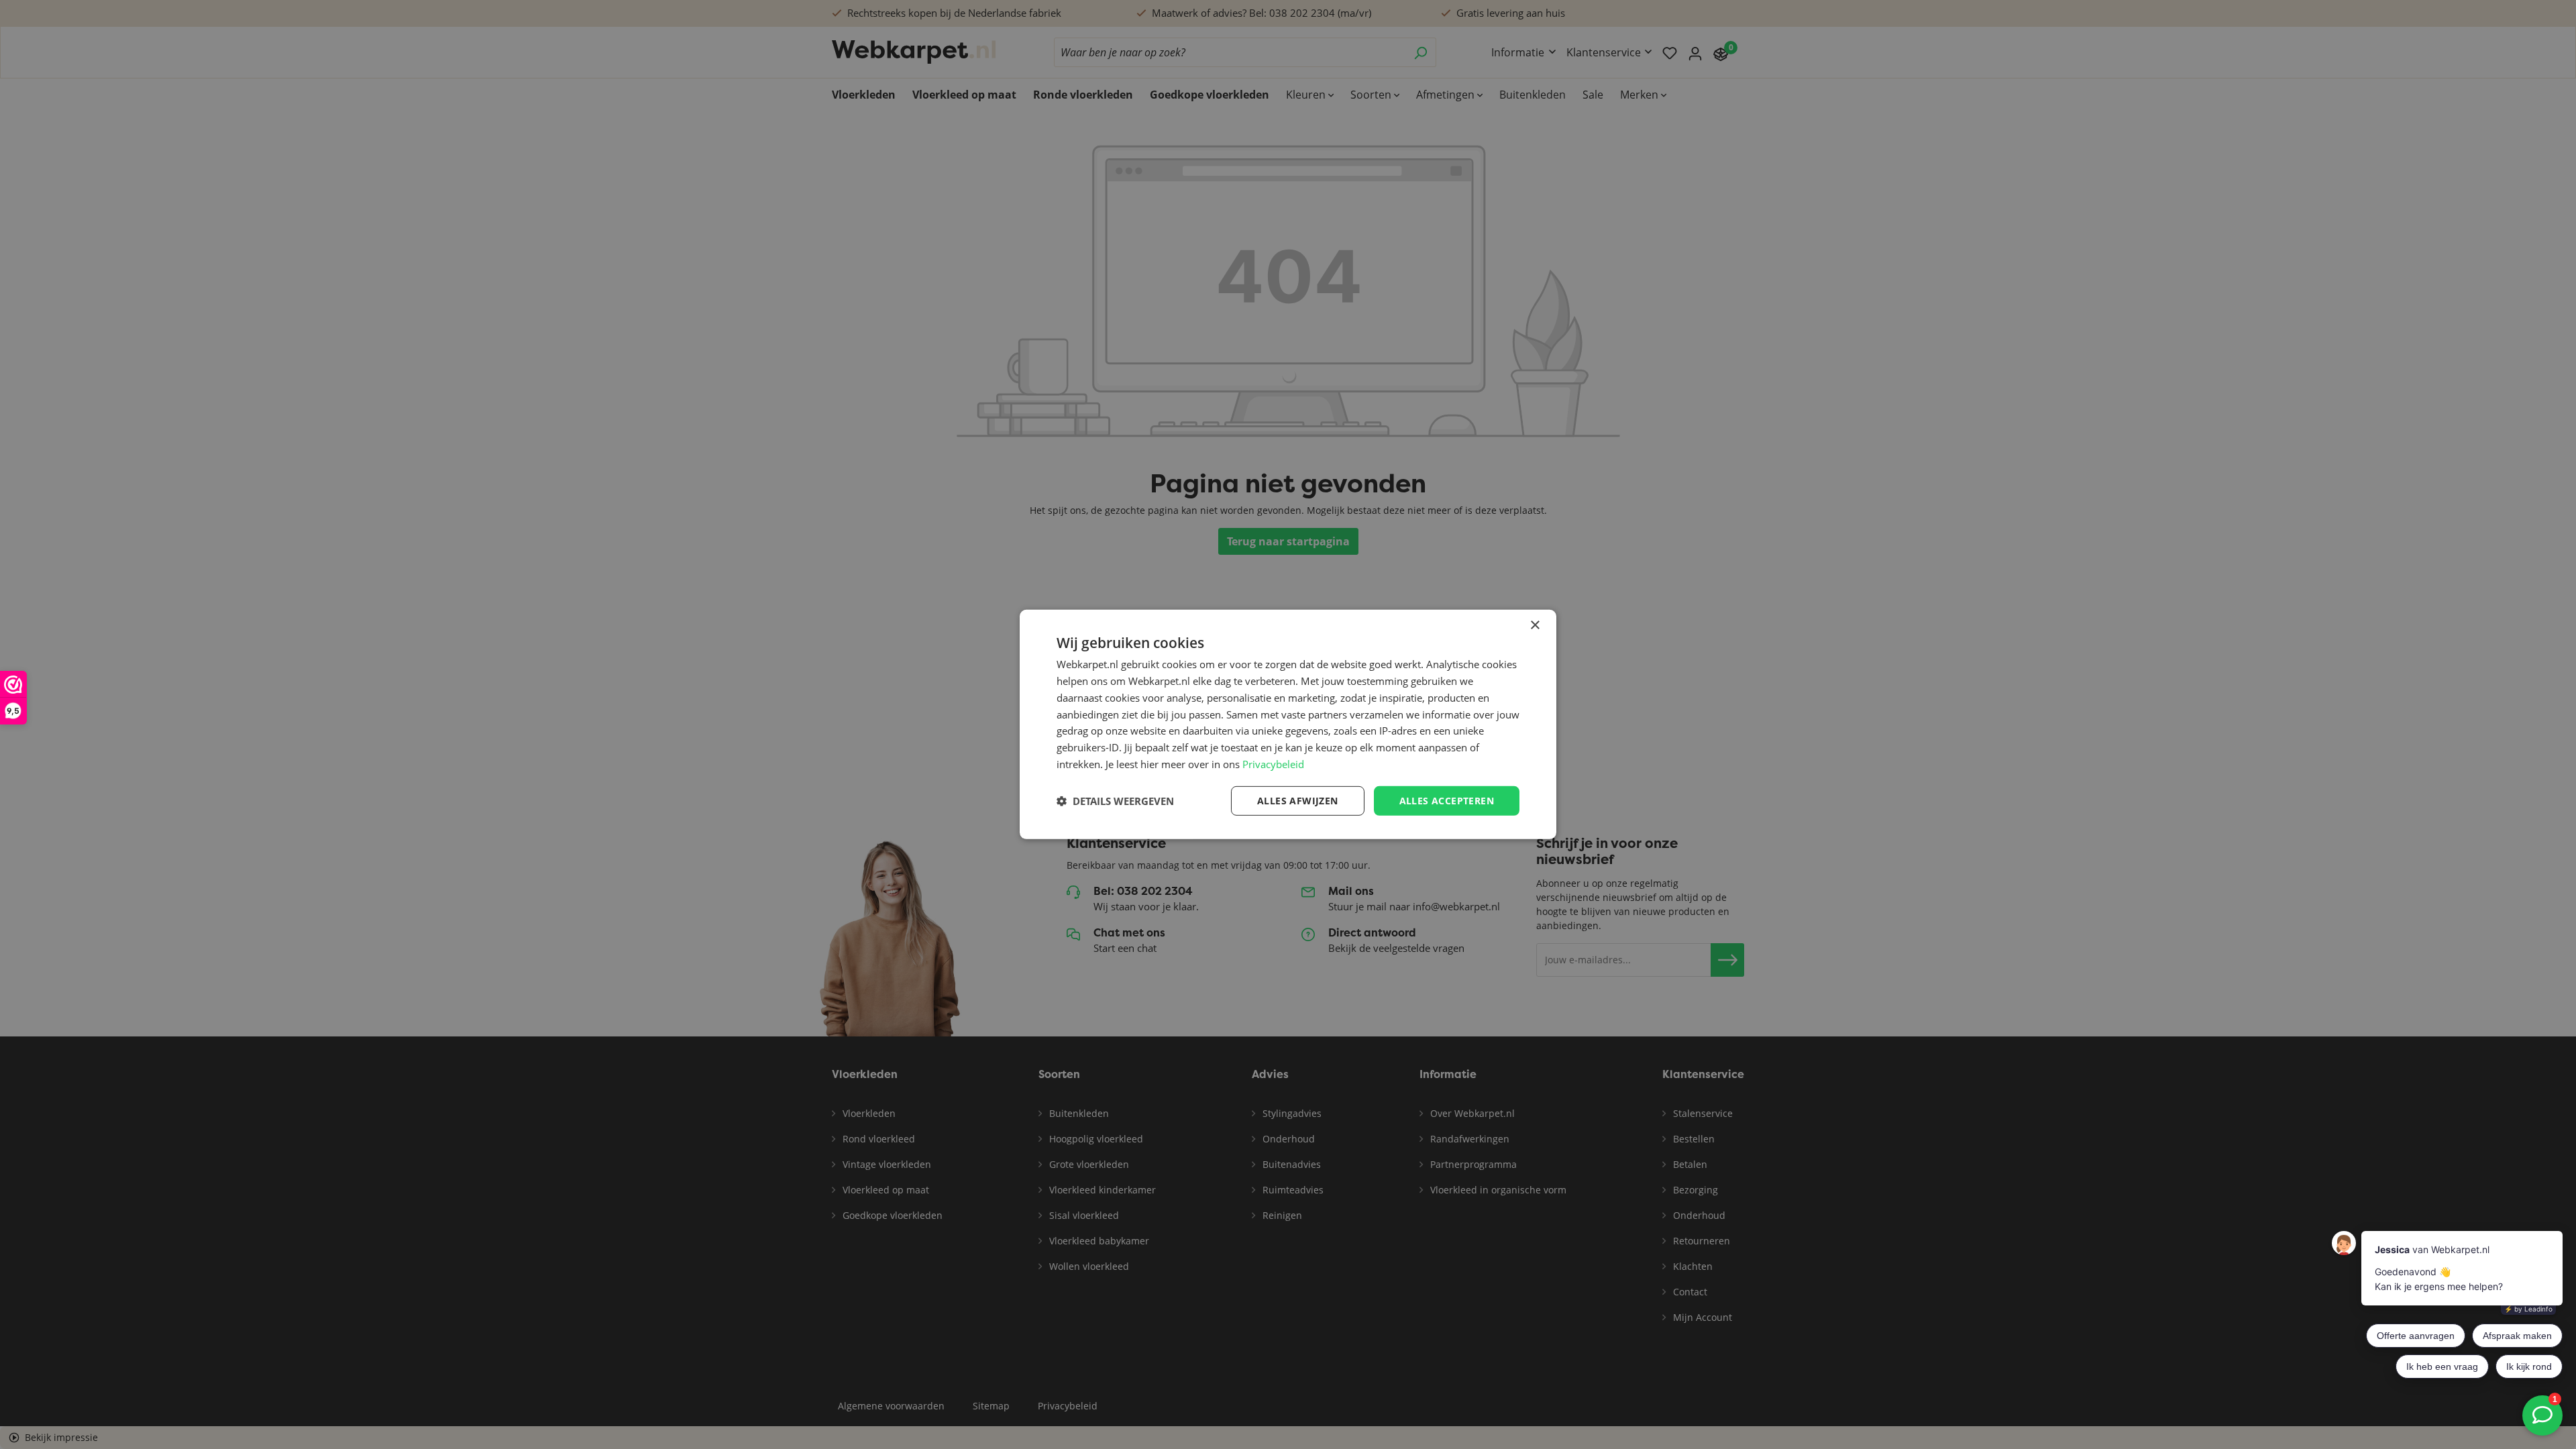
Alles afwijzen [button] (1298, 800)
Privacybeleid (1273, 764)
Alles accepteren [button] (1447, 800)
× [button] (1535, 626)
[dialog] (1288, 724)
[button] (1115, 801)
